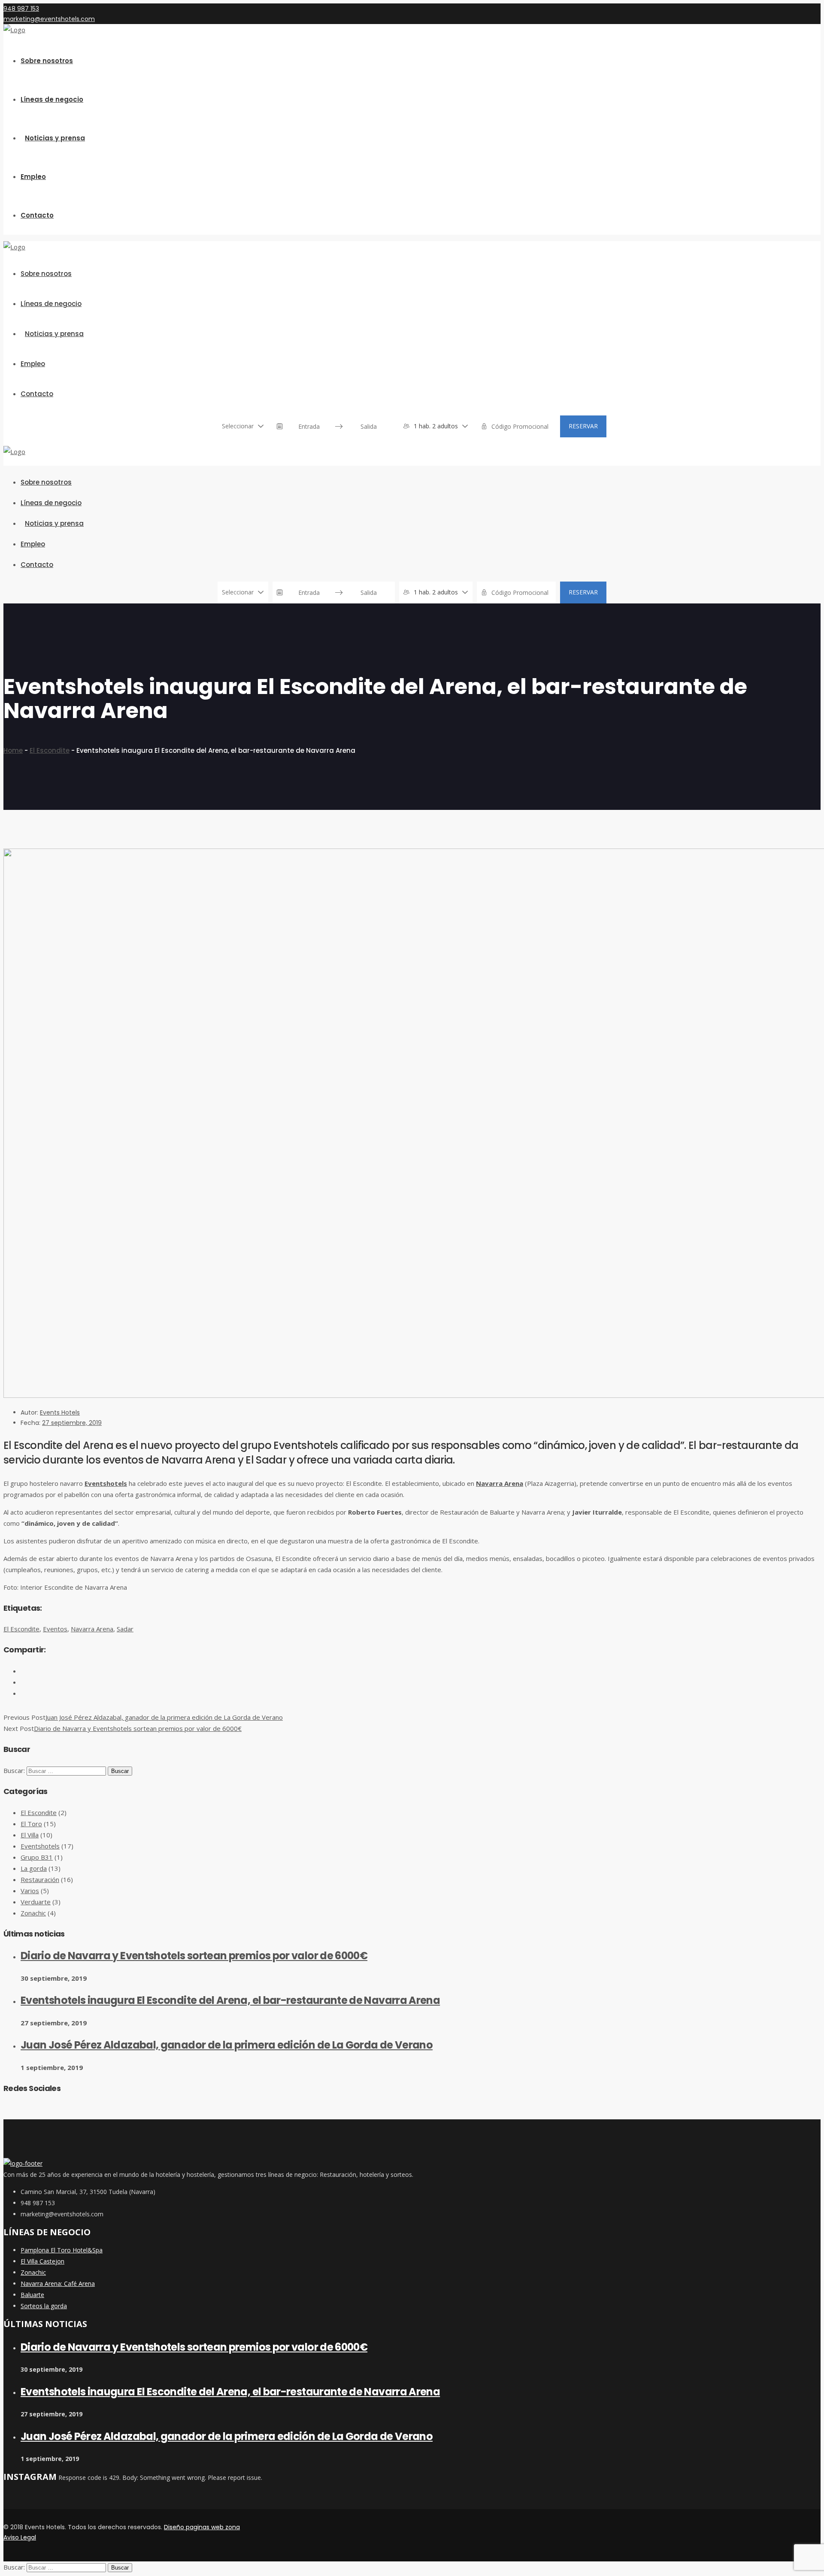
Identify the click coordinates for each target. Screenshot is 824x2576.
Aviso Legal (20, 2537)
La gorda (34, 1868)
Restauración (40, 1879)
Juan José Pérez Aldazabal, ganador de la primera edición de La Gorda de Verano (164, 1717)
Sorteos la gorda (44, 2306)
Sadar (125, 1629)
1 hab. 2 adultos (436, 426)
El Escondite (50, 750)
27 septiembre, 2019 (72, 1423)
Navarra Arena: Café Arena (58, 2284)
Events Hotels (60, 1412)
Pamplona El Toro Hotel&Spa (62, 2250)
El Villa (30, 1835)
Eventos (55, 1629)
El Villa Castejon (42, 2261)
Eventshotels (106, 1483)
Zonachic (33, 1913)
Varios (30, 1891)
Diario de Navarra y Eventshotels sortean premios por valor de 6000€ (138, 1728)
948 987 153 (21, 9)
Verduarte (36, 1902)
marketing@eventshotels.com (49, 19)
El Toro (31, 1824)
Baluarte (32, 2295)
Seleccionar (238, 426)
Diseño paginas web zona (202, 2527)
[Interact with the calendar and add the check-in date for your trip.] (280, 426)
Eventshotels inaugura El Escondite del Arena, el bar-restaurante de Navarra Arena (230, 2000)
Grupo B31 (37, 1857)
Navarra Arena (500, 1483)
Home (13, 750)
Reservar (583, 426)
